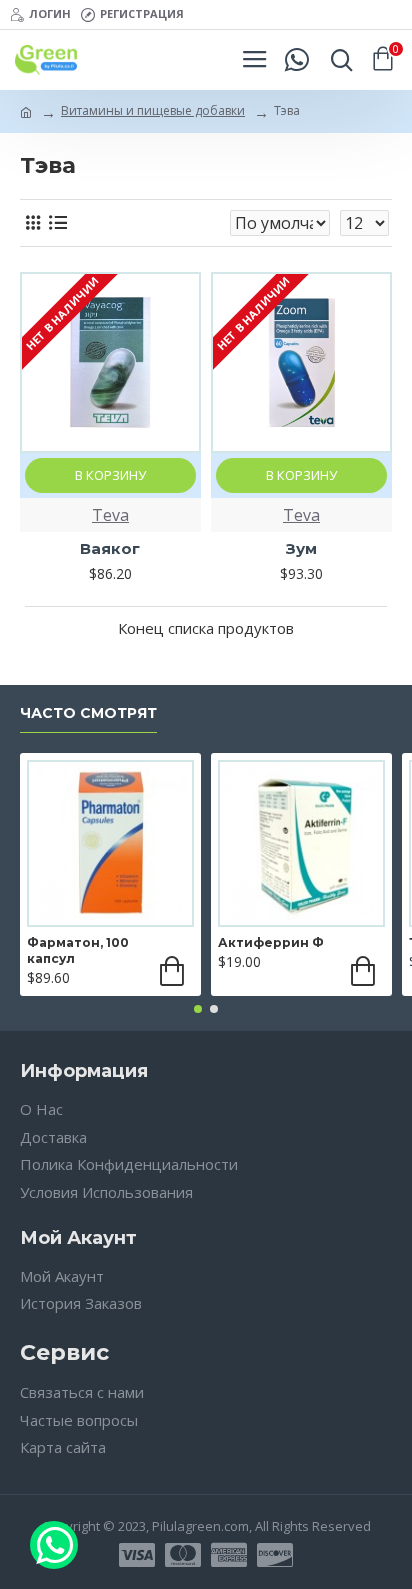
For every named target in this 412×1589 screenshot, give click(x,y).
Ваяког (110, 548)
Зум (301, 548)
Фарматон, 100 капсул (78, 950)
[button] (198, 1009)
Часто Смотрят (88, 713)
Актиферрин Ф (271, 942)
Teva (110, 515)
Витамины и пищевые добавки (153, 110)
